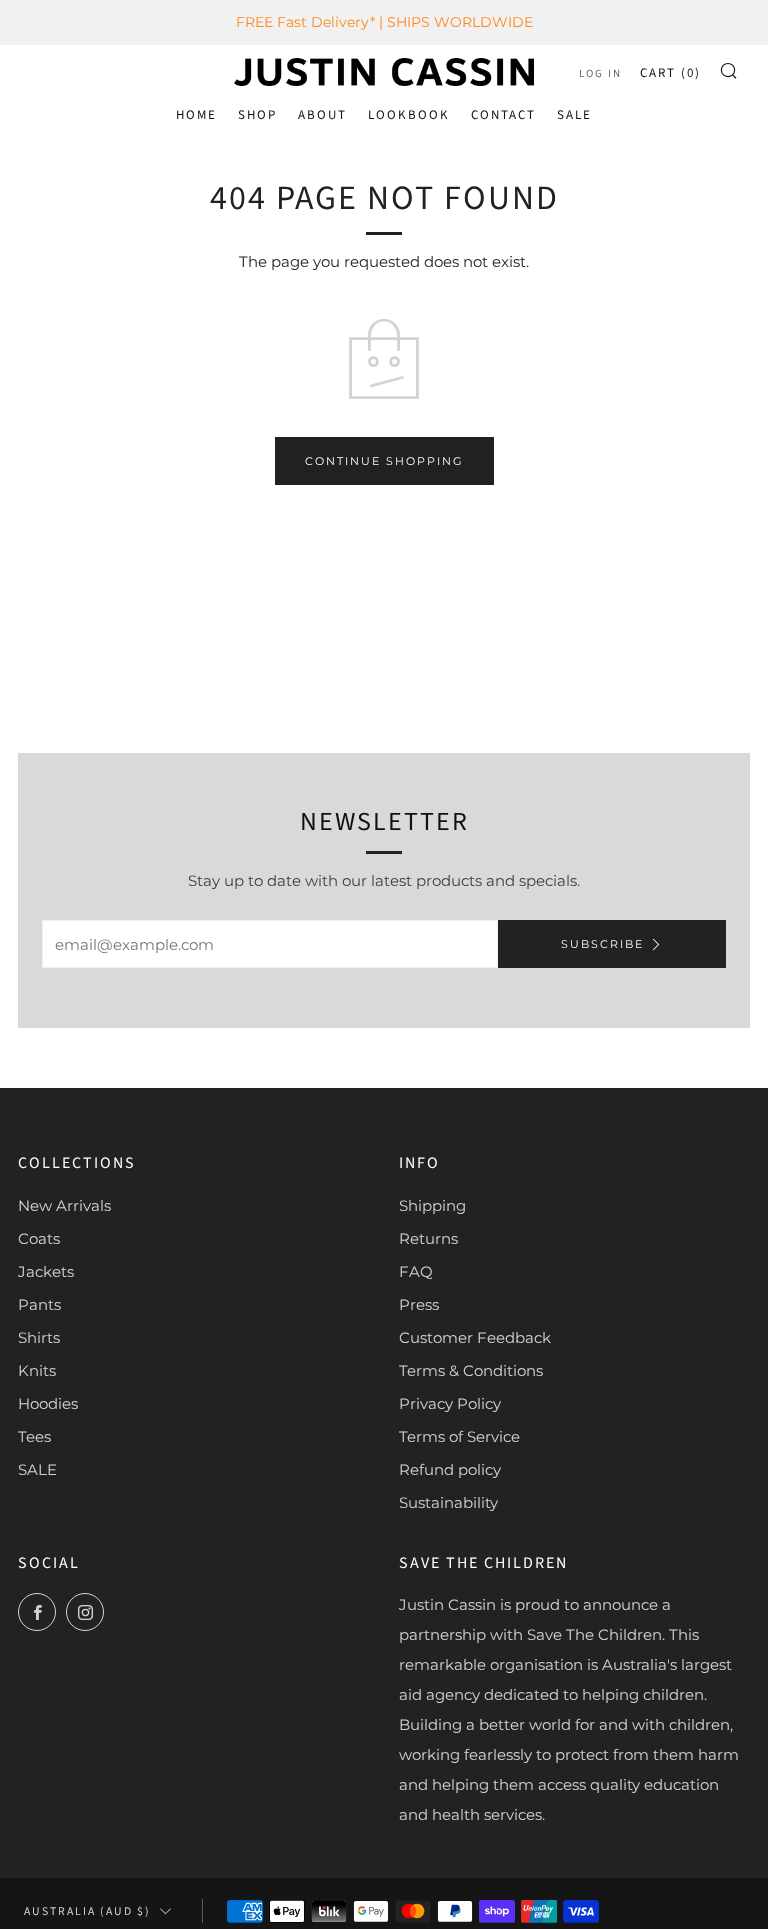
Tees (34, 1436)
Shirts (39, 1337)
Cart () (670, 73)
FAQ (416, 1271)
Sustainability (448, 1502)
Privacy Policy (450, 1403)
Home (196, 115)
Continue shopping (384, 461)
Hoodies (48, 1403)
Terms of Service (459, 1436)
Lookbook (409, 115)
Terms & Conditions (471, 1370)
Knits (37, 1370)
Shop (257, 115)
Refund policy (450, 1469)
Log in (600, 73)
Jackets (46, 1271)
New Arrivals (64, 1205)
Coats (39, 1238)
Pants (39, 1304)
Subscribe (602, 944)
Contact (503, 115)
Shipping (432, 1205)
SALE (574, 115)
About (322, 115)
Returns (428, 1238)
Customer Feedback (475, 1337)
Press (419, 1304)
